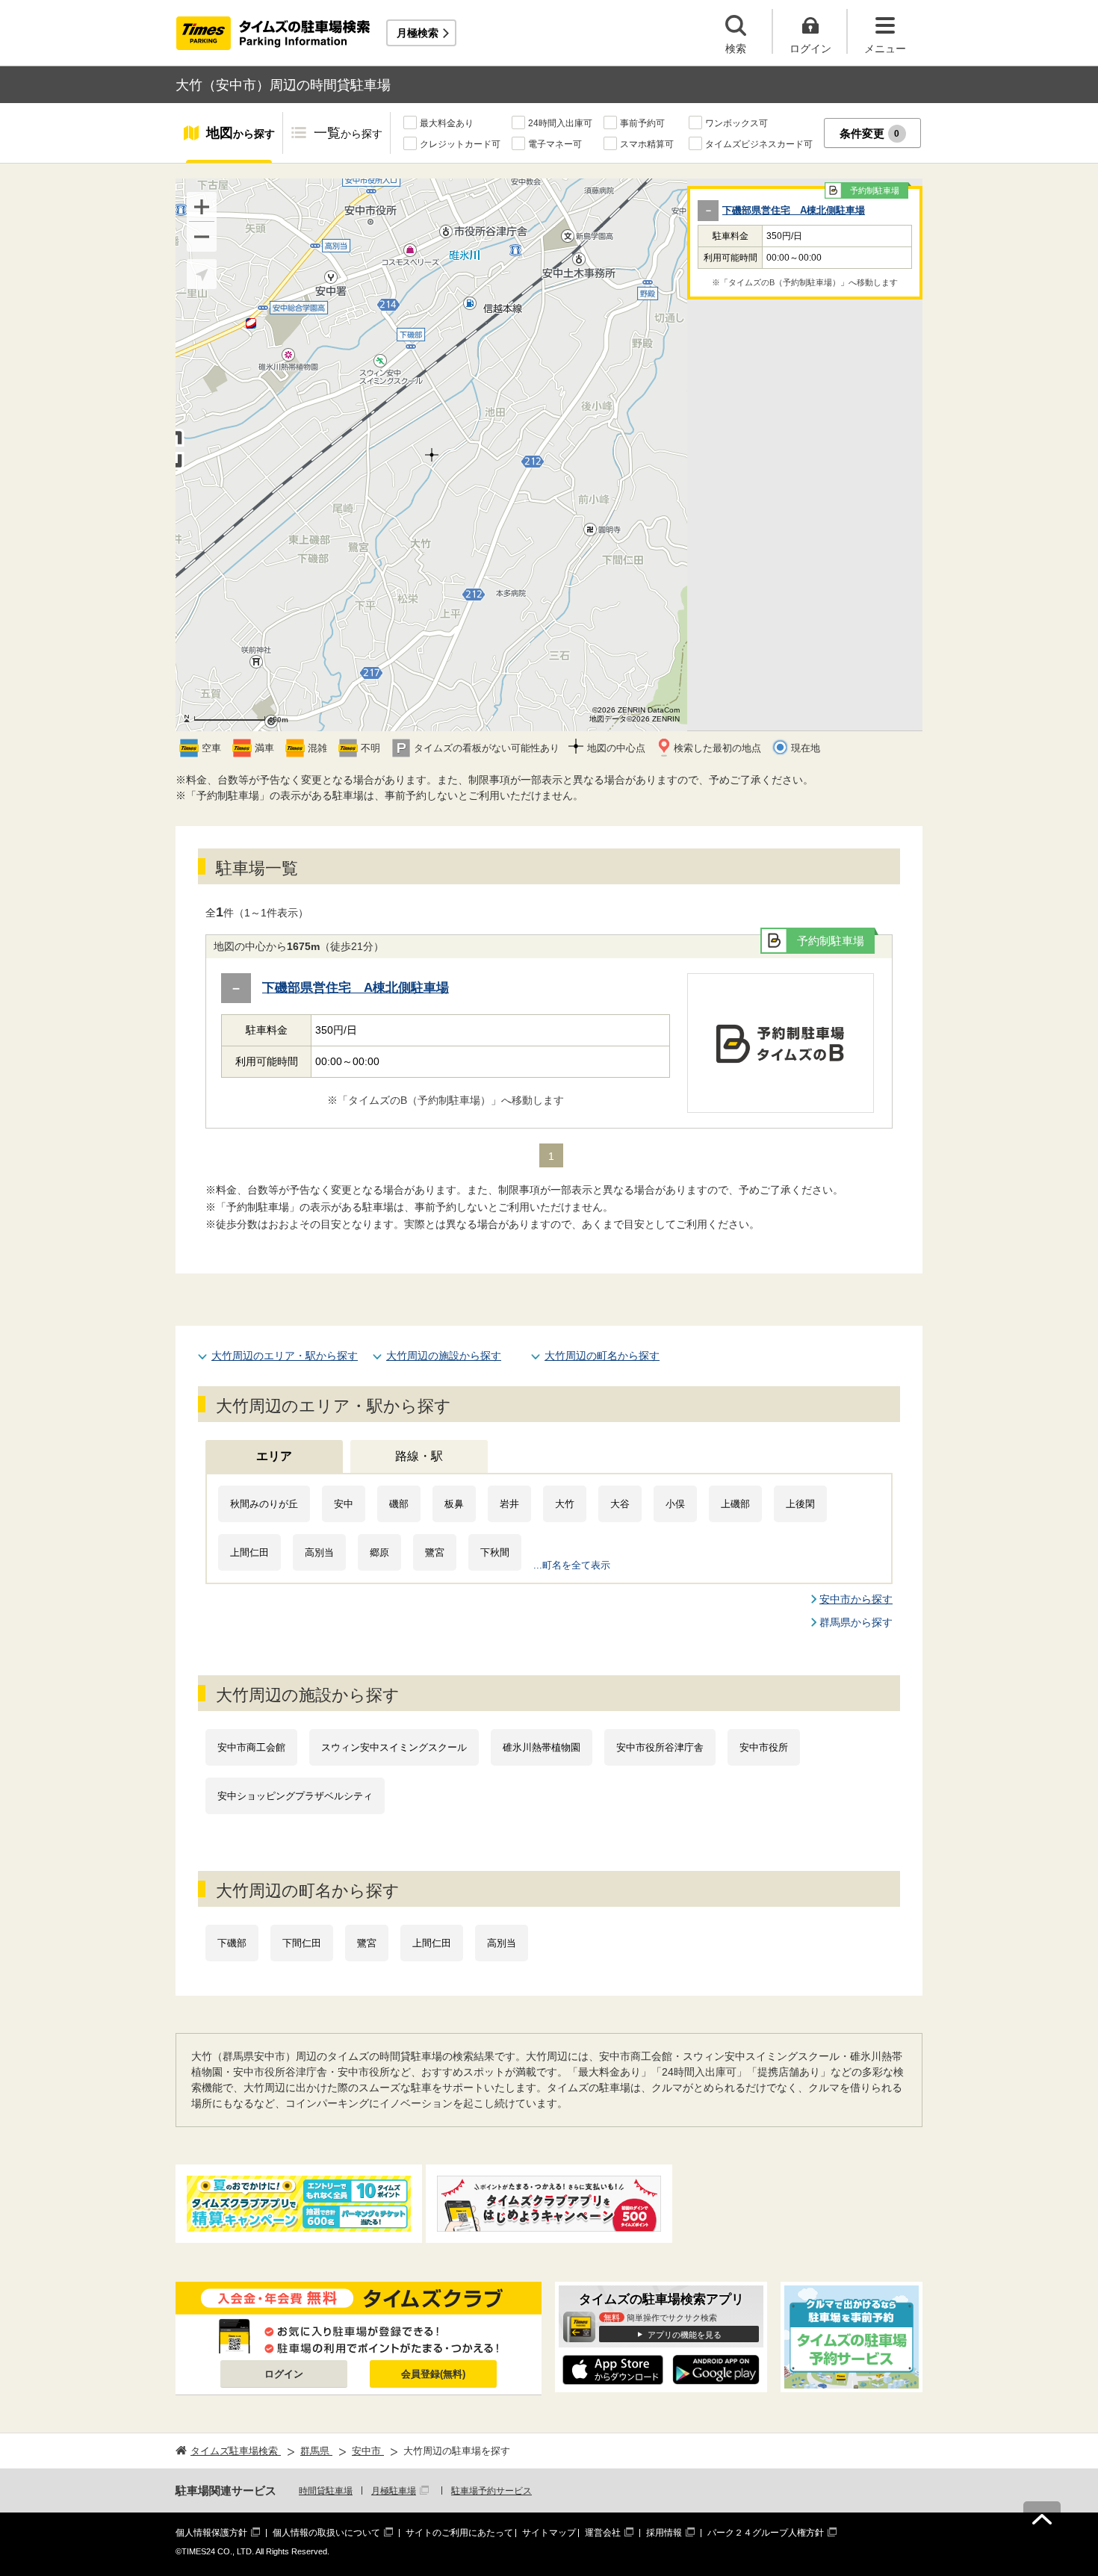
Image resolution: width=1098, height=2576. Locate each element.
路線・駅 (419, 1456)
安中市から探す (856, 1599)
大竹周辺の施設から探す (444, 1356)
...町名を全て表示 (572, 1565)
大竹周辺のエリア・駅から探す (285, 1356)
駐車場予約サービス (491, 2491)
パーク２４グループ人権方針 (766, 2533)
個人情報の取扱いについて (326, 2533)
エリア (274, 1456)
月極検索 (418, 33)
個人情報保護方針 (211, 2533)
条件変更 (870, 133)
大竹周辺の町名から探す (602, 1356)
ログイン (284, 2374)
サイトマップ (549, 2533)
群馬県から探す (856, 1622)
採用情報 (664, 2533)
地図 (241, 133)
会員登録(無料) (433, 2374)
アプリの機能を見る (685, 2335)
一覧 (348, 133)
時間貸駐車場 (326, 2491)
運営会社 (603, 2533)
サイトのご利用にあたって (459, 2533)
